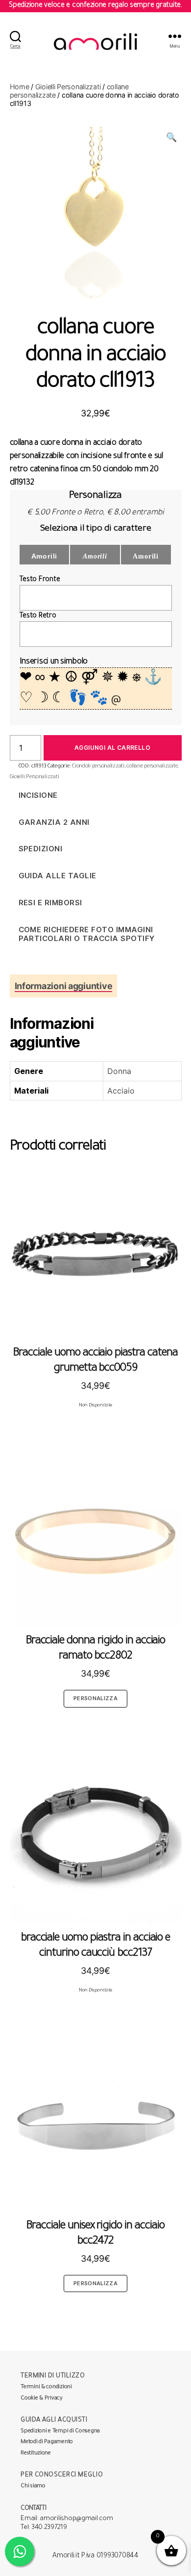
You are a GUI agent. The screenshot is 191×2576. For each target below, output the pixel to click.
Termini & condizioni (46, 2387)
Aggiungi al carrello (112, 748)
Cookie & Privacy (42, 2399)
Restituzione (36, 2454)
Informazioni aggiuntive (64, 986)
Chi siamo (33, 2487)
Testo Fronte (40, 580)
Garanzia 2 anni (54, 822)
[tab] (64, 986)
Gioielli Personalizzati (68, 87)
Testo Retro (38, 616)
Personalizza (95, 1698)
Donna (119, 1071)
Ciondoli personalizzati (98, 766)
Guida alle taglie (58, 876)
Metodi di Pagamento (47, 2442)
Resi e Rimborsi (51, 903)
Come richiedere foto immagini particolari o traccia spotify (87, 934)
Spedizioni (41, 849)
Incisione (38, 795)
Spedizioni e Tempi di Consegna (60, 2432)
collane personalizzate (152, 766)
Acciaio (121, 1091)
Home (20, 87)
